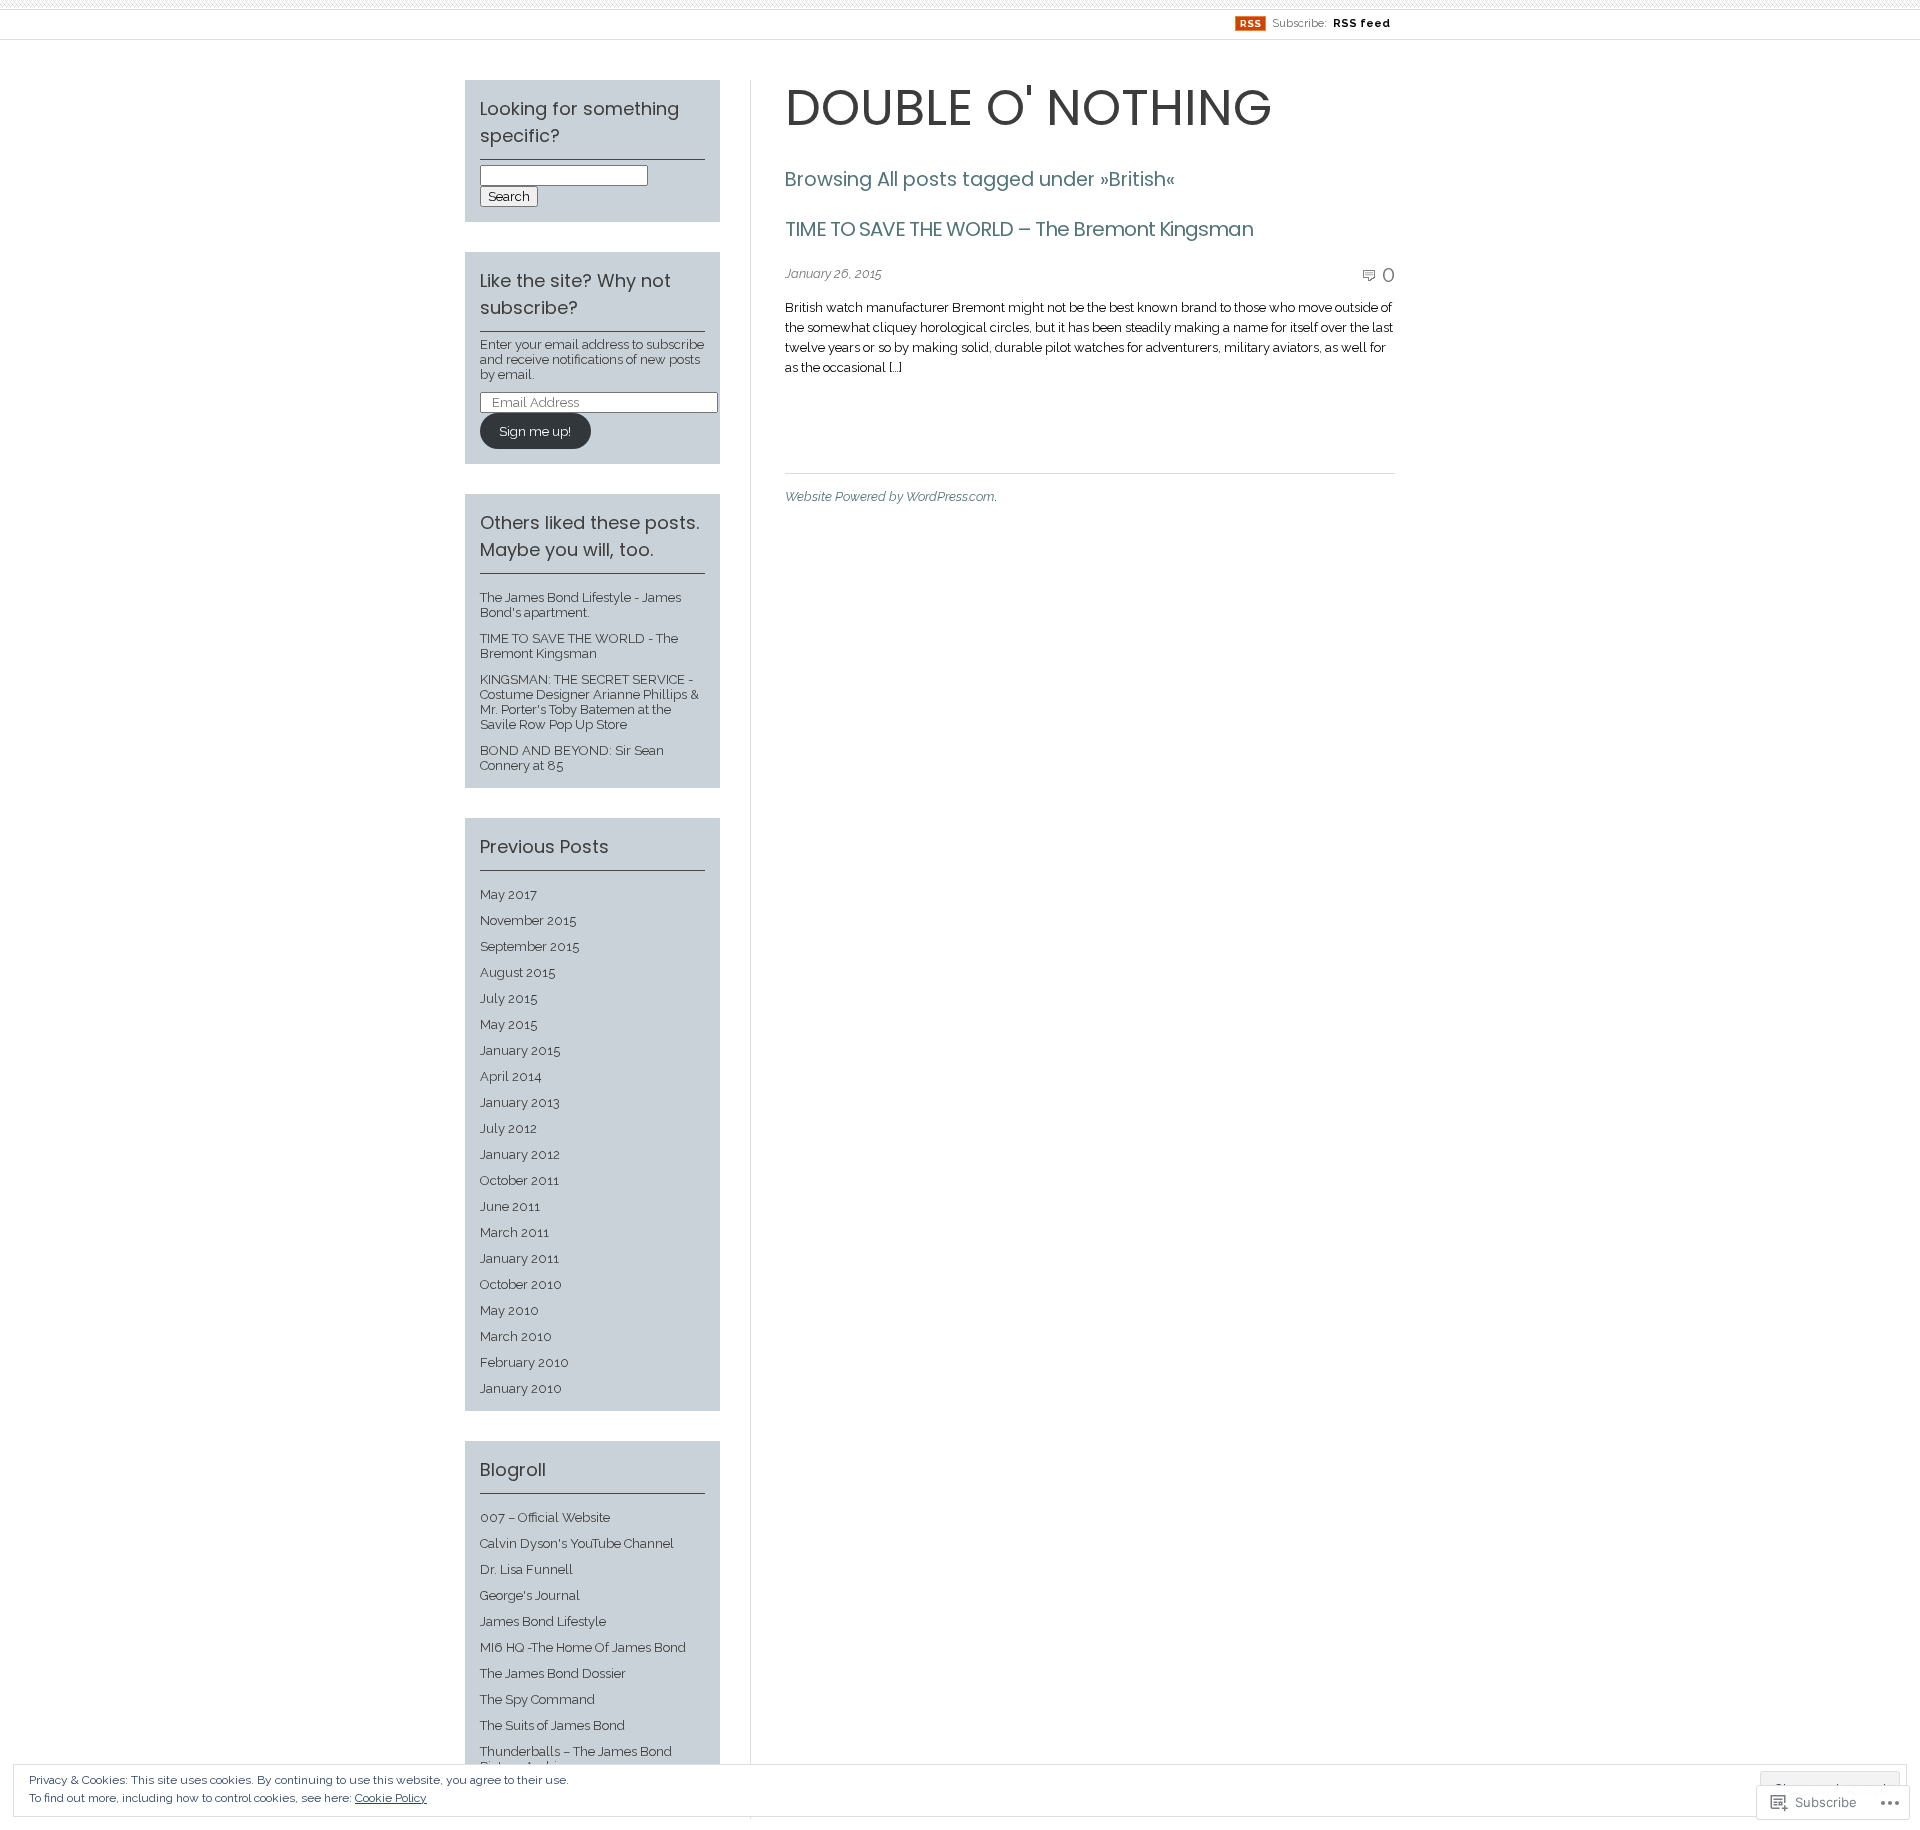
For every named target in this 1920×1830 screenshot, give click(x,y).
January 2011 (519, 1258)
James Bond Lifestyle (543, 1621)
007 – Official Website (545, 1517)
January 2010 (521, 1388)
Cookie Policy (391, 1798)
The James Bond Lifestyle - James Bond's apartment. (580, 605)
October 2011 (519, 1180)
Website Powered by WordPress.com (889, 496)
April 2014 (511, 1076)
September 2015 (529, 946)
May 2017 (508, 894)
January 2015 (520, 1050)
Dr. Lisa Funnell (526, 1569)
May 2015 (508, 1024)
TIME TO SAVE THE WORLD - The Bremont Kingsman (579, 646)
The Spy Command (537, 1699)
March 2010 (516, 1336)
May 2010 (509, 1310)
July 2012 (508, 1128)
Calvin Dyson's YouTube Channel (577, 1543)
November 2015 (528, 920)
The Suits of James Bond (552, 1725)
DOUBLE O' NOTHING (1028, 107)
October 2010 (521, 1284)
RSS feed (1361, 23)
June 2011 (510, 1206)
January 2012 (520, 1154)
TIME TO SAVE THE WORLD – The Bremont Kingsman (1019, 229)
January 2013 (520, 1102)
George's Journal (530, 1595)
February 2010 (524, 1362)
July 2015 (508, 998)
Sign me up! (535, 431)
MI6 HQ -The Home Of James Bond (583, 1647)
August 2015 (517, 972)
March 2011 (514, 1232)
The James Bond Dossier (553, 1673)
